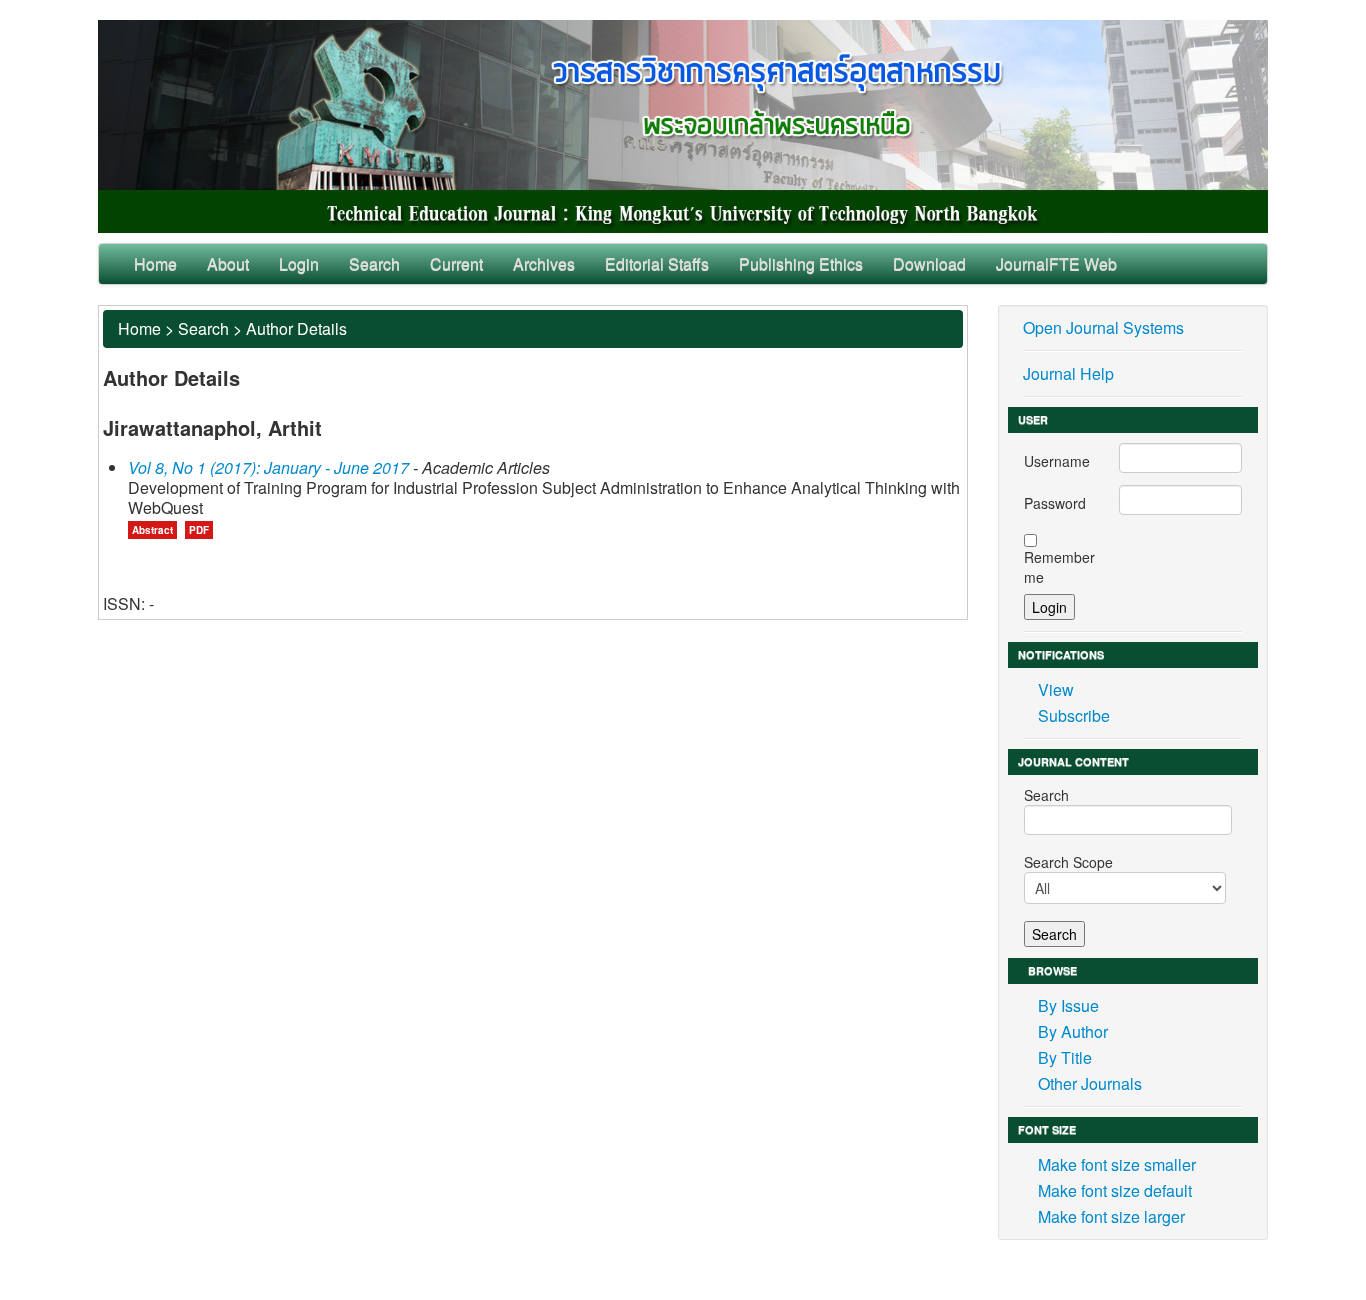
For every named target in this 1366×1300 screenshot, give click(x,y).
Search (374, 263)
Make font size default (1115, 1190)
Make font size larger (1111, 1216)
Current (456, 263)
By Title (1065, 1057)
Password (1055, 503)
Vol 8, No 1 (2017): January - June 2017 (268, 467)
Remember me (1059, 567)
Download (929, 263)
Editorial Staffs (657, 263)
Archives (544, 263)
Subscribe (1074, 715)
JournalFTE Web (1056, 263)
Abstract (152, 530)
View (1056, 689)
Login (299, 263)
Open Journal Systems (1103, 327)
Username (1057, 461)
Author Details (296, 328)
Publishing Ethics (801, 263)
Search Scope (1068, 862)
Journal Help (1068, 373)
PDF (199, 530)
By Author (1073, 1031)
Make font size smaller (1117, 1164)
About (228, 263)
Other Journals (1090, 1083)
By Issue (1068, 1005)
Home (155, 263)
